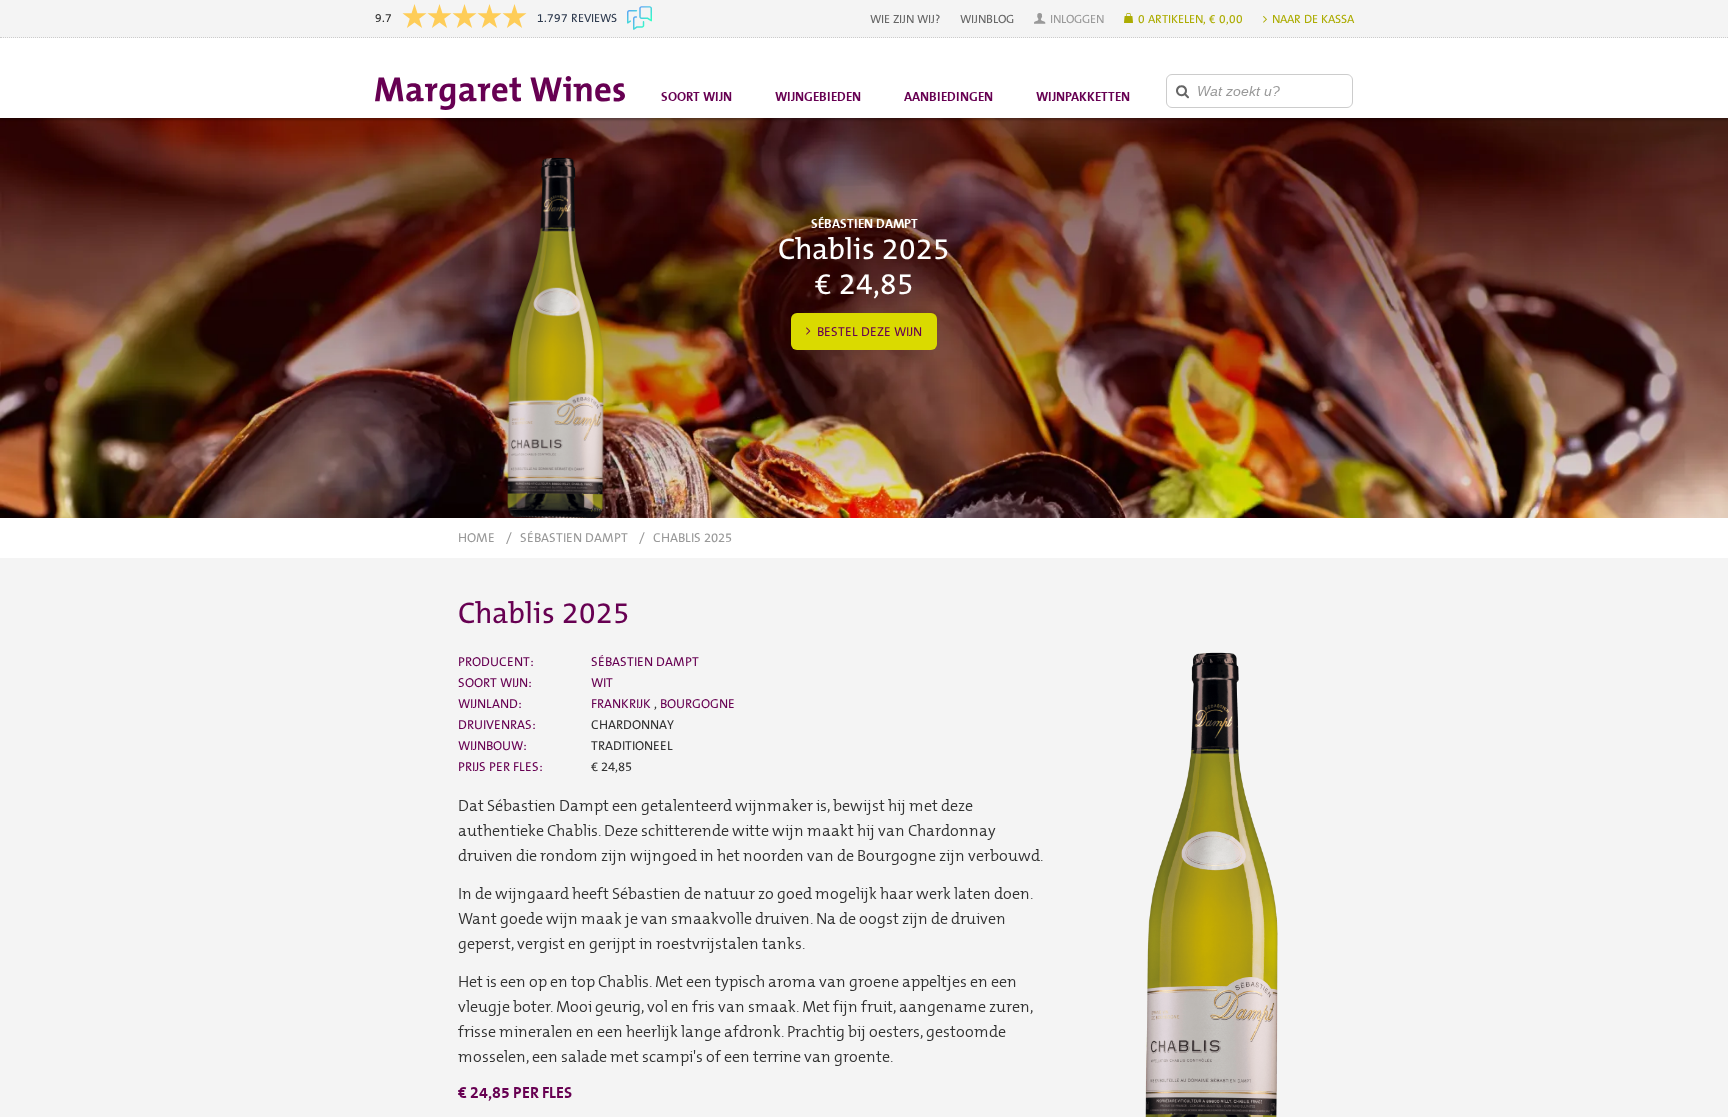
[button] (1069, 19)
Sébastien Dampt (574, 537)
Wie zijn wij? (905, 19)
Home (476, 537)
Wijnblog (987, 19)
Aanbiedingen (948, 96)
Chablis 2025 (692, 537)
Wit (602, 682)
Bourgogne (697, 703)
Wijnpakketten (1083, 96)
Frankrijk (622, 703)
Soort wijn (696, 96)
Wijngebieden (818, 96)
